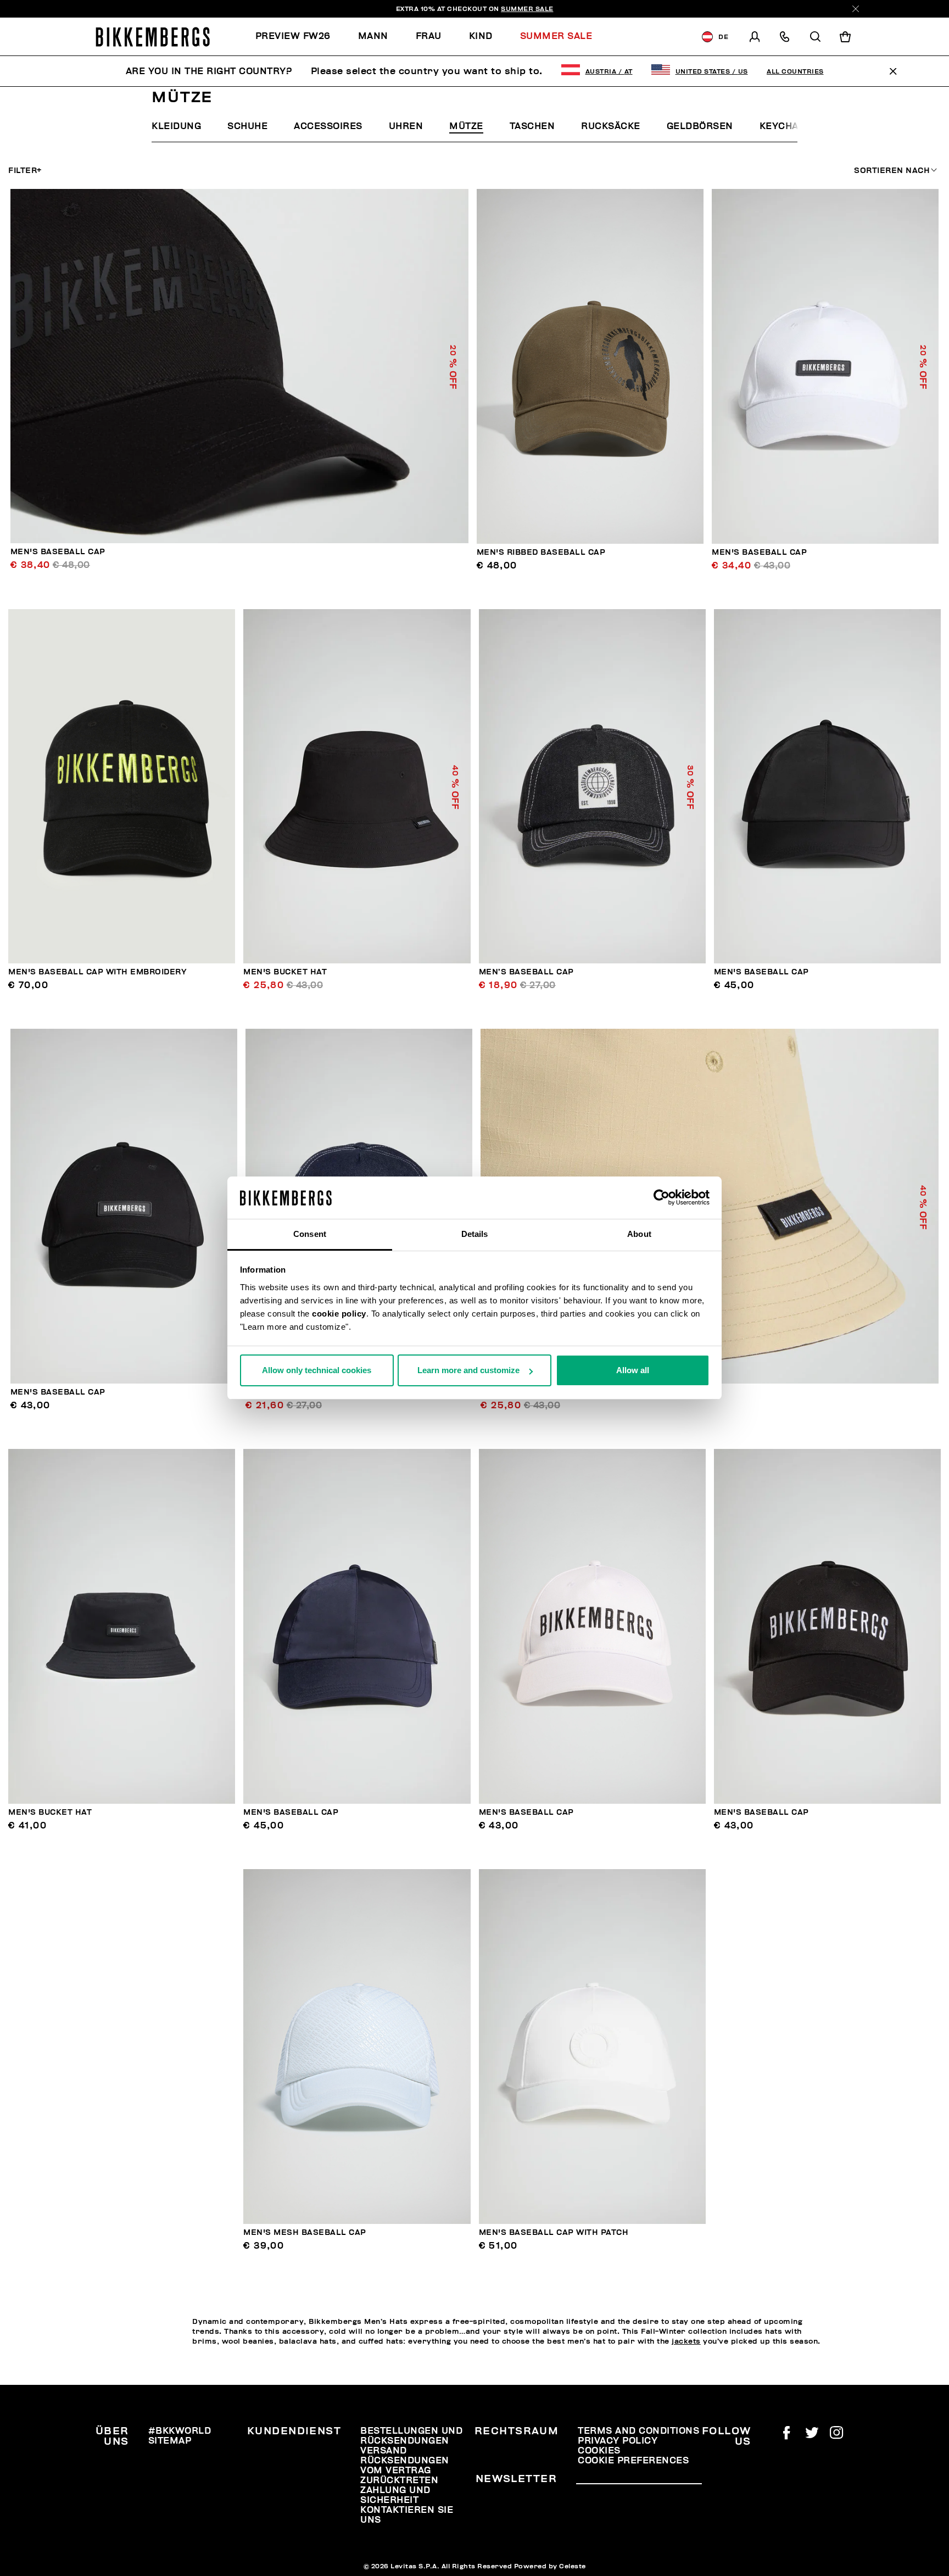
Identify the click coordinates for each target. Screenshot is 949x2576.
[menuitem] (300, 37)
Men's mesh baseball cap (305, 2232)
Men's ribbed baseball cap (541, 552)
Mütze (466, 126)
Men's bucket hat (285, 972)
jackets (686, 2341)
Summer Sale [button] (556, 36)
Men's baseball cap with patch (554, 2232)
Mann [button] (373, 36)
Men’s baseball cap (526, 972)
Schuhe (247, 126)
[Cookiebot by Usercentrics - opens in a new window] (661, 1198)
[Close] (856, 9)
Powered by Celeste (550, 2566)
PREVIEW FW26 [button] (293, 36)
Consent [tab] (310, 1234)
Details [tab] (475, 1234)
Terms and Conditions (638, 2431)
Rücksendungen (405, 2461)
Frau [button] (429, 36)
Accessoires (328, 126)
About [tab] (639, 1234)
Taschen (532, 126)
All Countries (795, 71)
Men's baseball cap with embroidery (97, 972)
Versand (384, 2451)
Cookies (599, 2451)
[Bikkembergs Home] (153, 37)
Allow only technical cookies (317, 1370)
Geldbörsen (700, 126)
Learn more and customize (468, 1370)
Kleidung (176, 126)
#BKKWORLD (180, 2431)
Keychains (788, 126)
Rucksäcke (611, 126)
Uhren (406, 126)
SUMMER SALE (527, 9)
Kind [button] (481, 36)
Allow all (633, 1370)
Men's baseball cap (58, 552)
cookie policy (339, 1314)
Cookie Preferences (633, 2461)
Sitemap (170, 2441)
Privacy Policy (618, 2441)
